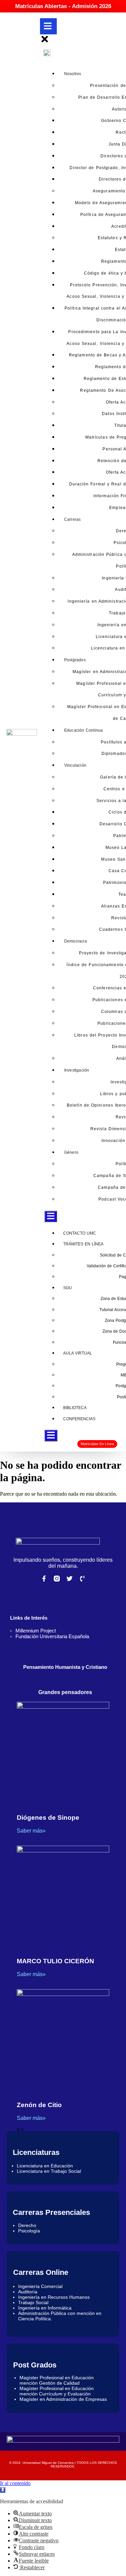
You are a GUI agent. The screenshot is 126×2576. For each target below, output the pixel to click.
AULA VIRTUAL (78, 1353)
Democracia (76, 941)
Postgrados (75, 660)
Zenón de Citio (39, 2105)
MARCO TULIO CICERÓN (55, 1961)
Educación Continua (84, 730)
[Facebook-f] (44, 1579)
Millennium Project (36, 1631)
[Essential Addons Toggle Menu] (51, 1216)
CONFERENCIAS (79, 1419)
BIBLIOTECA (75, 1408)
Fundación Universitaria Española (52, 1636)
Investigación (77, 1070)
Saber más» (31, 1831)
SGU (68, 1288)
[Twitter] (70, 1579)
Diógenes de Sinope (48, 1818)
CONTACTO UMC (80, 1233)
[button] (3, 2490)
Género (71, 1152)
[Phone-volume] (82, 1579)
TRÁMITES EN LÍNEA (83, 1244)
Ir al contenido (15, 2483)
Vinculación (75, 765)
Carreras (73, 519)
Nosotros (73, 74)
